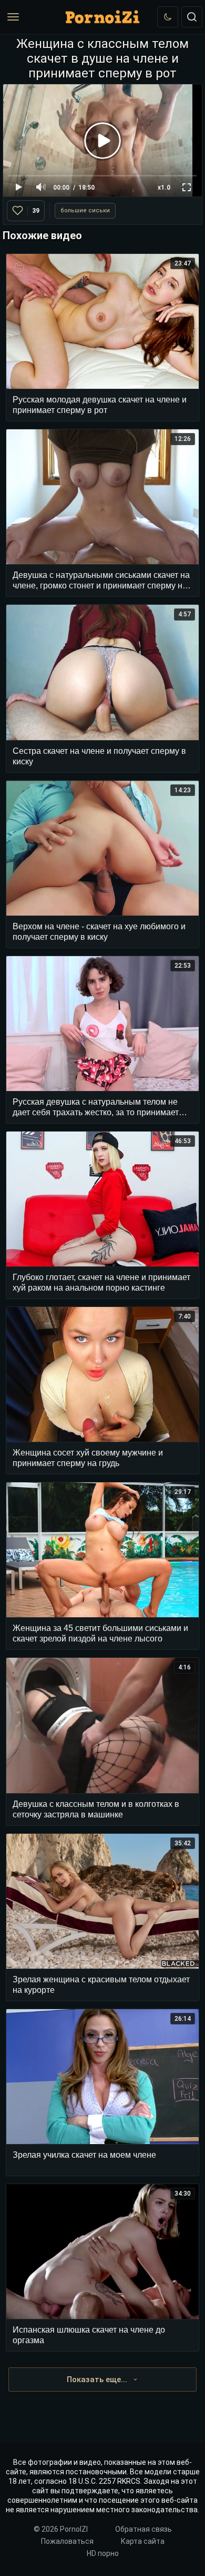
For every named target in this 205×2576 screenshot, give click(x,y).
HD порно (103, 2553)
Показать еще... (97, 2380)
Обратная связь (143, 2529)
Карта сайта (143, 2541)
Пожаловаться (67, 2541)
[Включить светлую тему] (168, 17)
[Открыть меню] (13, 17)
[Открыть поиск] (192, 17)
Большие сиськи (85, 210)
